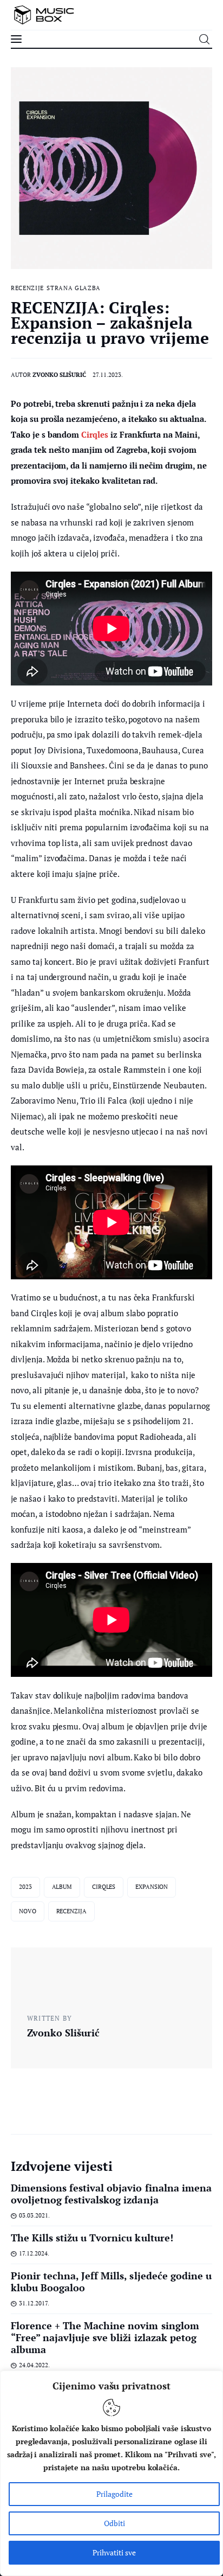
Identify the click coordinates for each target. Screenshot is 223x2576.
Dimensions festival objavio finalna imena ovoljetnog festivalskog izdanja (111, 2194)
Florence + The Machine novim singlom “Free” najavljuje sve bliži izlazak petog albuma (105, 2337)
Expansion (152, 1887)
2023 (25, 1887)
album (62, 1887)
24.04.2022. (34, 2365)
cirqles (104, 1887)
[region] (111, 2473)
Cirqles (95, 434)
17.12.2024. (34, 2253)
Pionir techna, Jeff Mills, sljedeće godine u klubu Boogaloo (111, 2282)
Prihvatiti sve (114, 2552)
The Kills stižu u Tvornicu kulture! (92, 2238)
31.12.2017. (34, 2303)
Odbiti (114, 2523)
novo (28, 1911)
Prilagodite (114, 2494)
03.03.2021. (34, 2215)
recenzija (71, 1911)
